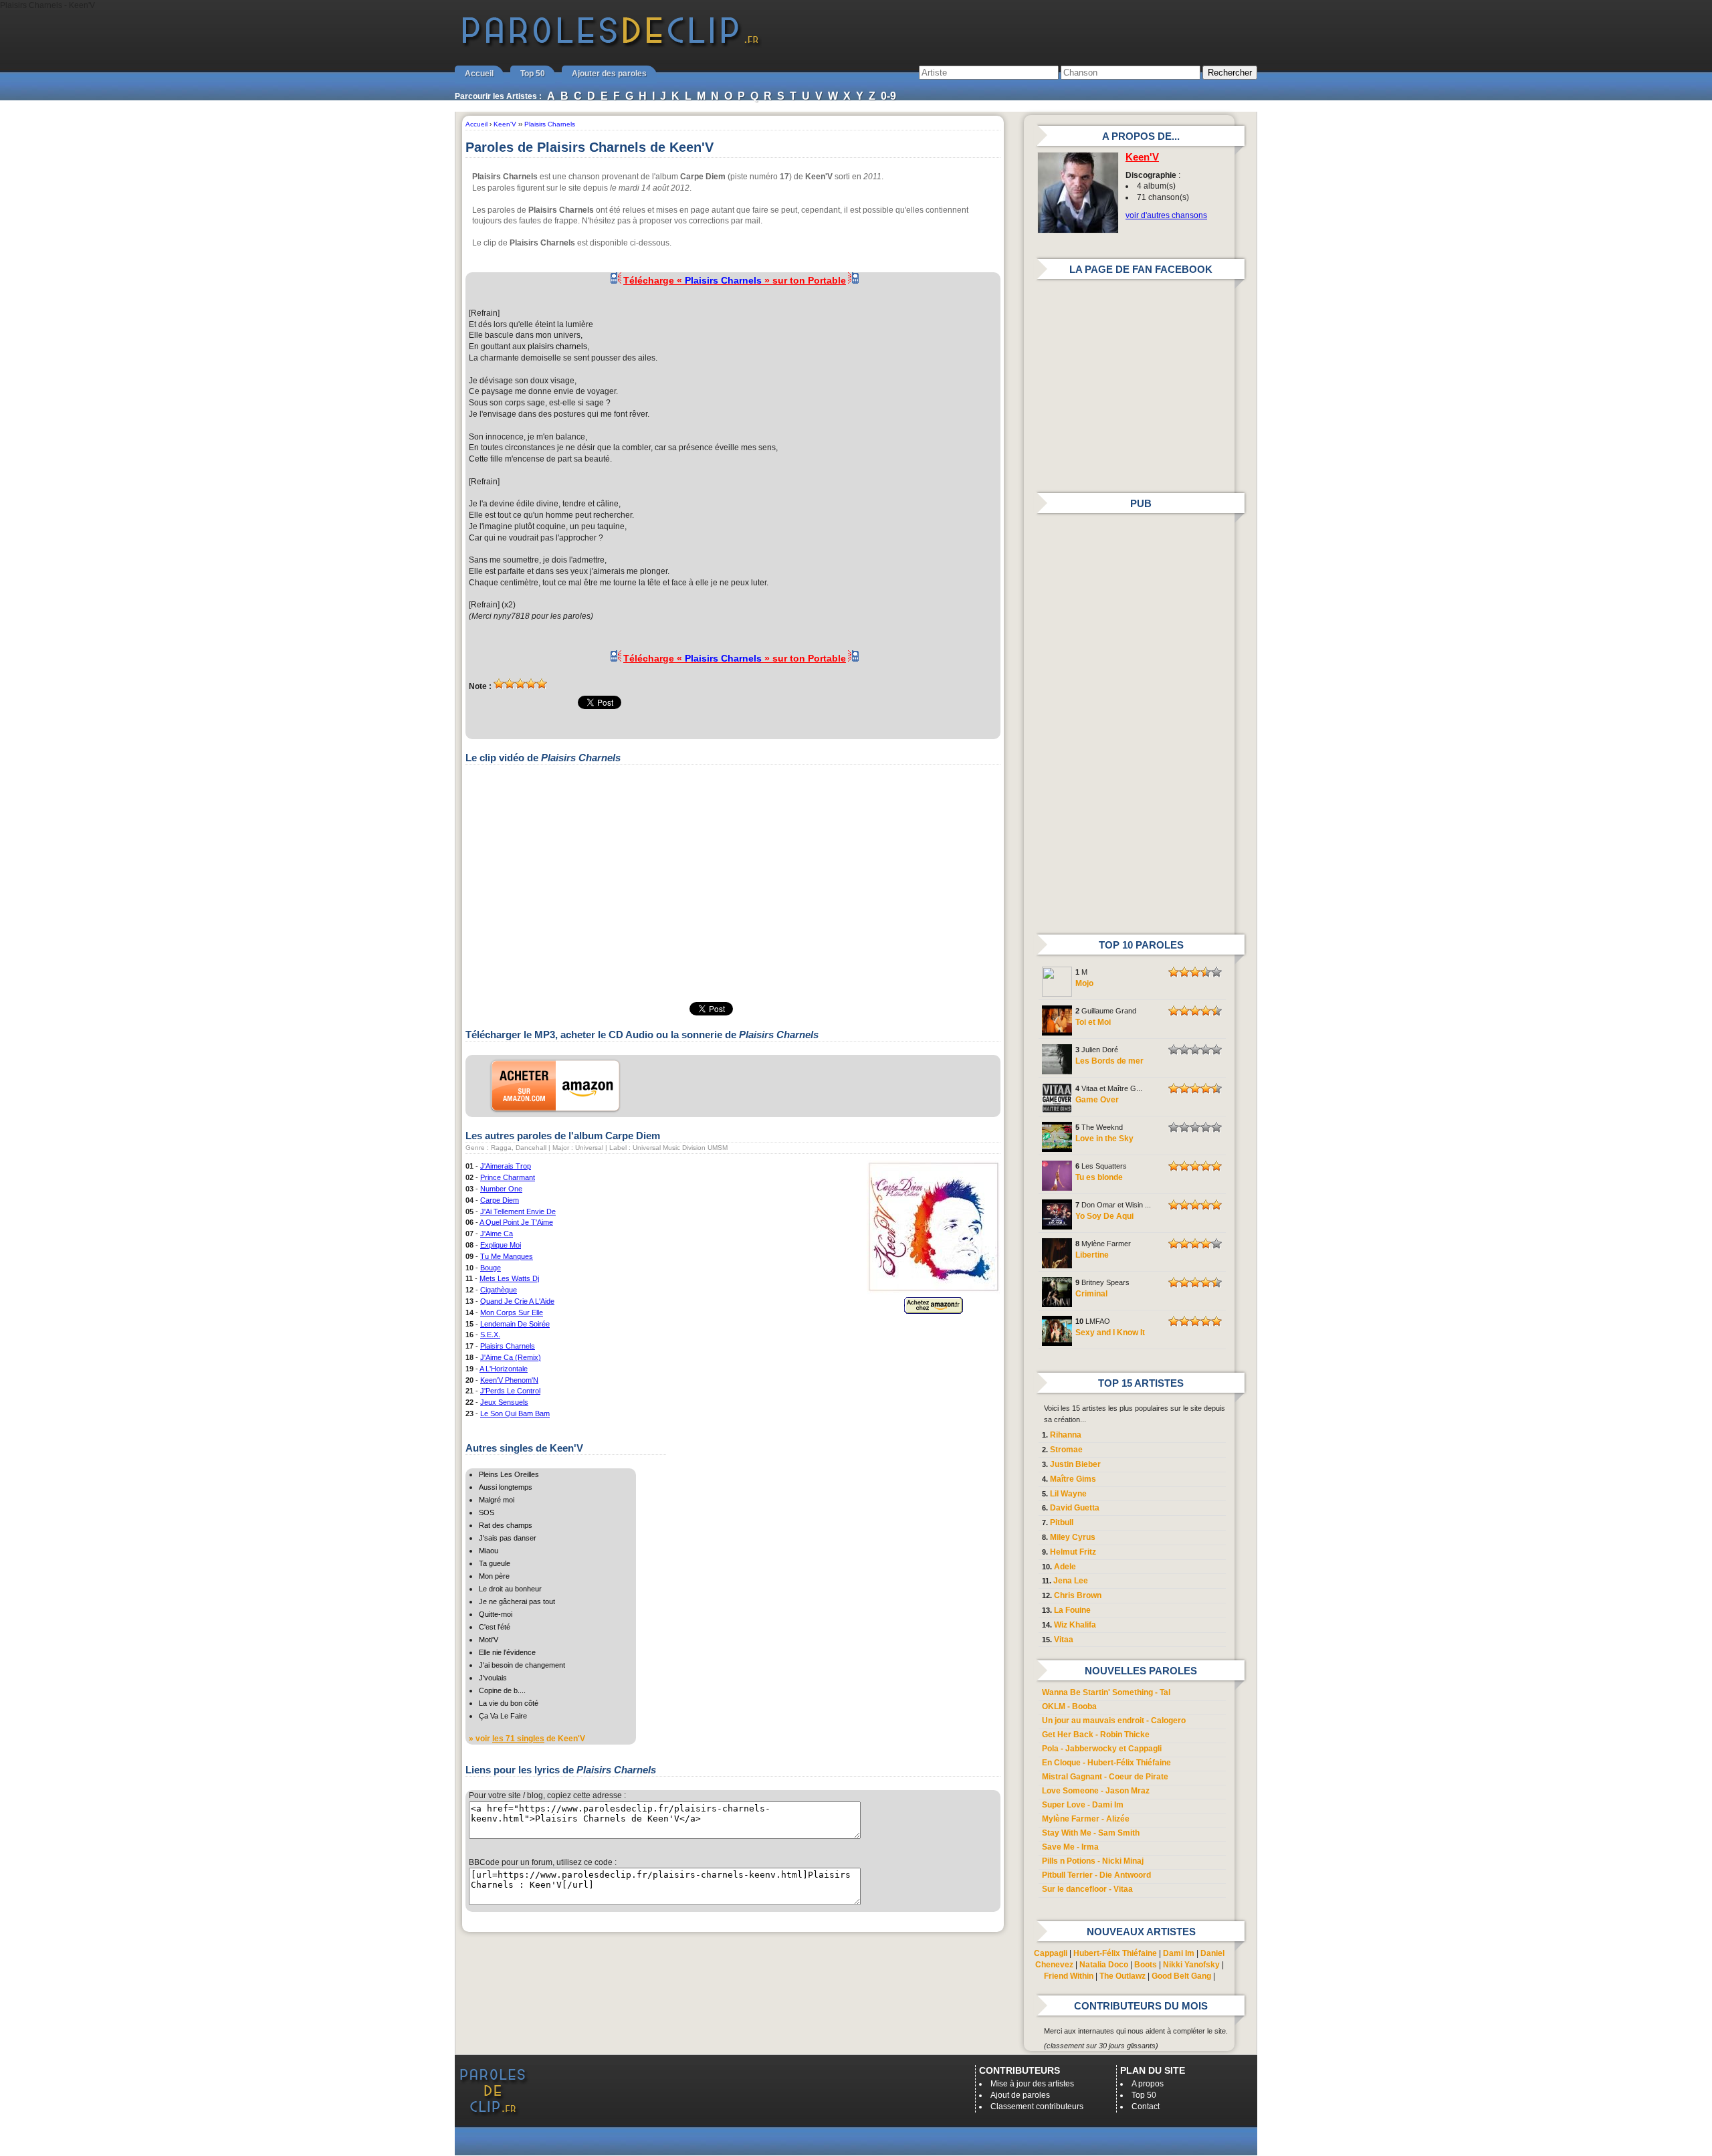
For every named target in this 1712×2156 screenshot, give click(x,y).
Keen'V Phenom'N (509, 1380)
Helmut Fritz (1073, 1552)
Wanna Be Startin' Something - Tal (1106, 1692)
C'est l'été (495, 1627)
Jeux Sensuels (504, 1402)
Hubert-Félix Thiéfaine (1115, 1953)
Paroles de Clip (611, 45)
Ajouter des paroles (609, 74)
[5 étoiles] (542, 684)
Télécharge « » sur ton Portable (735, 280)
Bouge (491, 1268)
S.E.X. (490, 1335)
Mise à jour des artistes (1032, 2084)
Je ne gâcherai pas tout (517, 1601)
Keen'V (1142, 157)
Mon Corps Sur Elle (512, 1312)
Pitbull (1062, 1523)
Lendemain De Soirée (515, 1324)
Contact (1146, 2106)
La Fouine (1072, 1610)
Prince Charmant (508, 1177)
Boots (1146, 1965)
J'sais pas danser (508, 1538)
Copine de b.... (502, 1690)
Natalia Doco (1104, 1965)
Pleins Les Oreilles (509, 1474)
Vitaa (1064, 1640)
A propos (1148, 2084)
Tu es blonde (1099, 1177)
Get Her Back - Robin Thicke (1096, 1735)
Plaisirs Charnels (508, 1346)
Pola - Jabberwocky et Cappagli (1102, 1749)
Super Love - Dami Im (1083, 1805)
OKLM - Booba (1069, 1706)
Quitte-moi (496, 1614)
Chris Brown (1078, 1595)
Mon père (494, 1576)
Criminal (1091, 1294)
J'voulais (493, 1678)
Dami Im (1179, 1953)
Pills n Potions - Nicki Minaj (1093, 1861)
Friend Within (1069, 1976)
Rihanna (1066, 1435)
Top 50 (533, 74)
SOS (487, 1512)
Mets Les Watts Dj (509, 1278)
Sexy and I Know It (1110, 1333)
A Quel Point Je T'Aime (516, 1222)
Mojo (1084, 983)
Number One (501, 1189)
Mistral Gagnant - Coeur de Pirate (1105, 1777)
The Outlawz (1122, 1976)
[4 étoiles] (531, 684)
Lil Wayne (1068, 1494)
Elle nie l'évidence (507, 1652)
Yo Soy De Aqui (1104, 1216)
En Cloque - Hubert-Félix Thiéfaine (1106, 1763)
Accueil (479, 74)
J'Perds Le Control (510, 1391)
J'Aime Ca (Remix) (511, 1357)
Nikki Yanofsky (1191, 1965)
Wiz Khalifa (1075, 1625)
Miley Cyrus (1073, 1537)
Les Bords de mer (1109, 1061)
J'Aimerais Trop (506, 1166)
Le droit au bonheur (510, 1589)
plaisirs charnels (557, 347)
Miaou (489, 1551)
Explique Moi (501, 1245)
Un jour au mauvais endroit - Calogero (1114, 1721)
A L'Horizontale (504, 1369)
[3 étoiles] (520, 684)
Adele (1065, 1567)
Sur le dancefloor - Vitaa (1087, 1889)
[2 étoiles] (510, 684)
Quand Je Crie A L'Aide (517, 1301)
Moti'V (489, 1640)
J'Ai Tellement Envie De (518, 1211)
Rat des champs (506, 1525)
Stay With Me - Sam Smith (1091, 1833)
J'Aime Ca (497, 1234)
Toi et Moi (1093, 1022)
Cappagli (1051, 1953)
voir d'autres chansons (1166, 215)
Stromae (1066, 1450)
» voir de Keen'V (527, 1739)
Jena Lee (1071, 1581)
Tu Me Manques (507, 1256)
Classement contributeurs (1037, 2106)
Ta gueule (495, 1563)
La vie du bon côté (509, 1703)
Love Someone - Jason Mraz (1096, 1791)
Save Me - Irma (1070, 1847)
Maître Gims (1073, 1479)
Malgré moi (497, 1500)
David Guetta (1075, 1508)
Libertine (1092, 1255)
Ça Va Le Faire (503, 1716)
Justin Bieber (1075, 1464)
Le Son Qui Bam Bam (515, 1413)
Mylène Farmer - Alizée (1086, 1819)
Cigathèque (499, 1290)
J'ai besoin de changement (522, 1665)
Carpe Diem (500, 1200)
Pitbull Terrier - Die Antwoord (1096, 1875)
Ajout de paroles (1020, 2095)
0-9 (888, 96)
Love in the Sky (1104, 1139)
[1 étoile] (499, 684)
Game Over (1097, 1100)
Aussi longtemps (506, 1487)
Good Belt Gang (1181, 1976)
